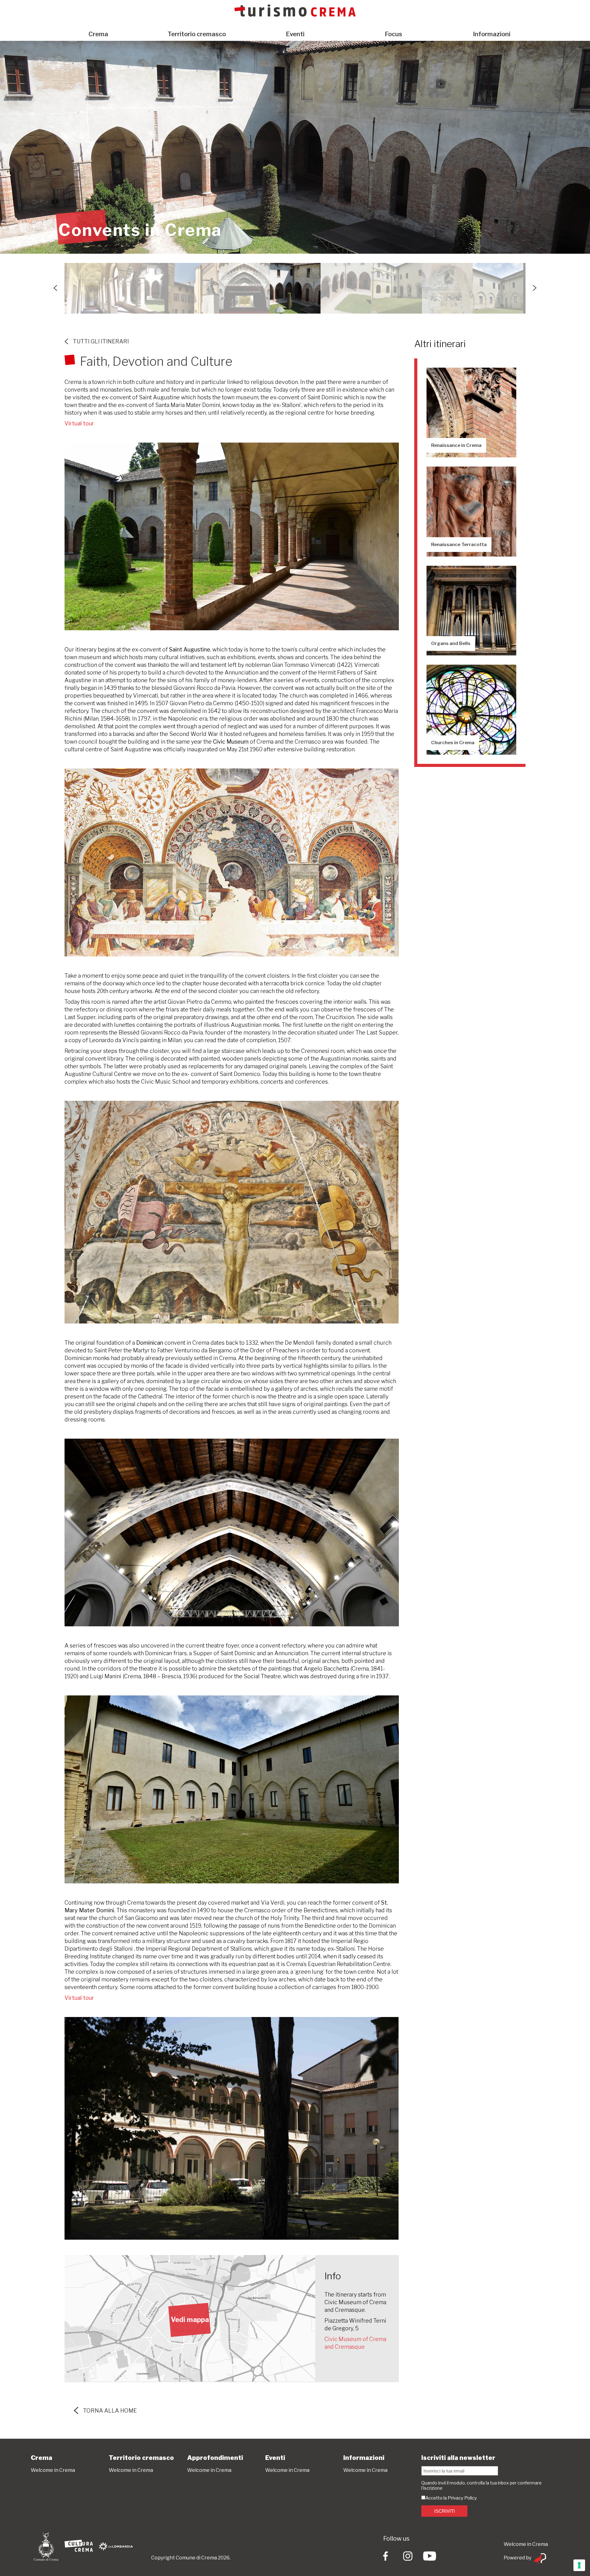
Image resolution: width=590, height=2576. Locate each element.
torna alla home (110, 2411)
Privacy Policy (462, 2498)
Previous (55, 288)
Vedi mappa (190, 2320)
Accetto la (437, 2498)
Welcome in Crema (53, 2470)
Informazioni (492, 34)
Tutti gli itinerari (101, 341)
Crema (98, 34)
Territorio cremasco (197, 34)
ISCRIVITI (444, 2511)
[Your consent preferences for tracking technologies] (579, 2565)
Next (535, 288)
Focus (393, 34)
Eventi (295, 34)
